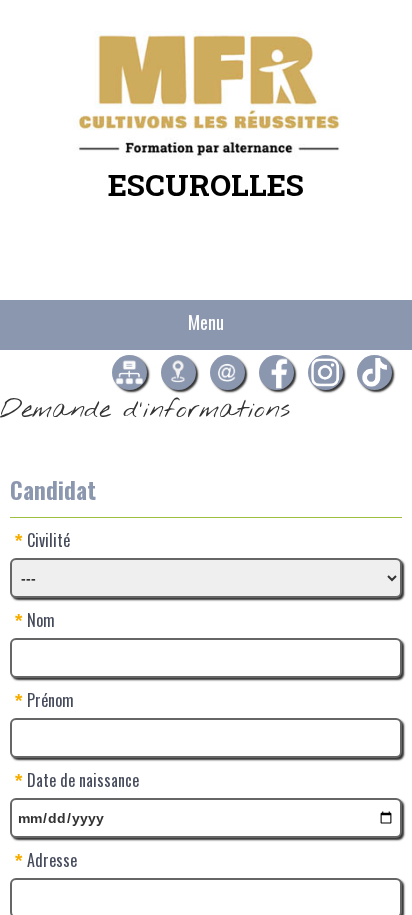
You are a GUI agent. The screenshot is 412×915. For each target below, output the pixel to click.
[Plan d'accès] (178, 372)
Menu (206, 322)
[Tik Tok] (374, 372)
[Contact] (227, 372)
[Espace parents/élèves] (129, 372)
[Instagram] (325, 372)
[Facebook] (276, 372)
